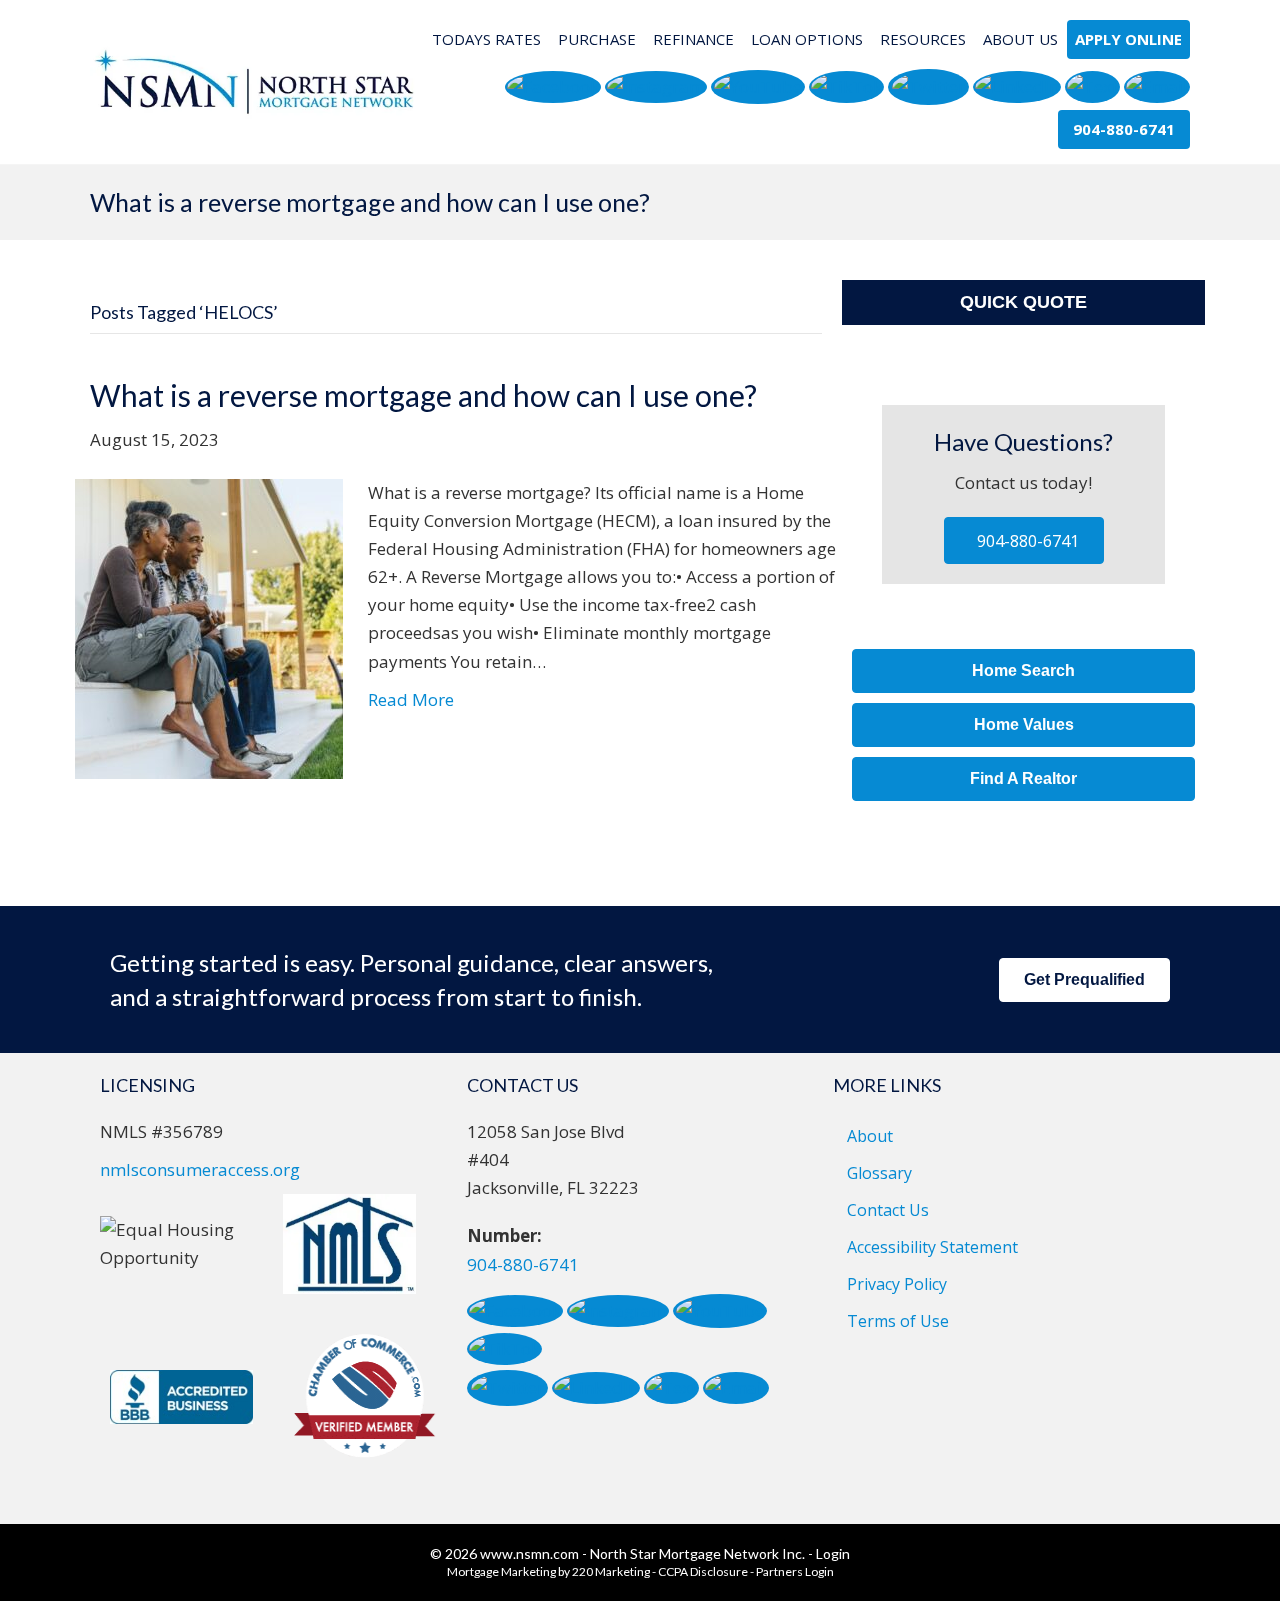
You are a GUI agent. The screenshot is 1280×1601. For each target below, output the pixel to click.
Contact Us (888, 1210)
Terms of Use (898, 1321)
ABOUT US (1020, 39)
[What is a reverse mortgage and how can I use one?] (209, 627)
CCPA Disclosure (703, 1571)
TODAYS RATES (486, 39)
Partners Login (795, 1571)
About (870, 1136)
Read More (411, 699)
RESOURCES (923, 39)
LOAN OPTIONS (807, 39)
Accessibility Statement (932, 1247)
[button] (553, 87)
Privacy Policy (897, 1284)
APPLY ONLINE (1128, 39)
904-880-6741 (523, 1264)
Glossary (879, 1173)
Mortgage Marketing (501, 1571)
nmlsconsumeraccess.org (200, 1169)
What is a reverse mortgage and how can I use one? (423, 395)
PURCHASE (597, 39)
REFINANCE (693, 39)
